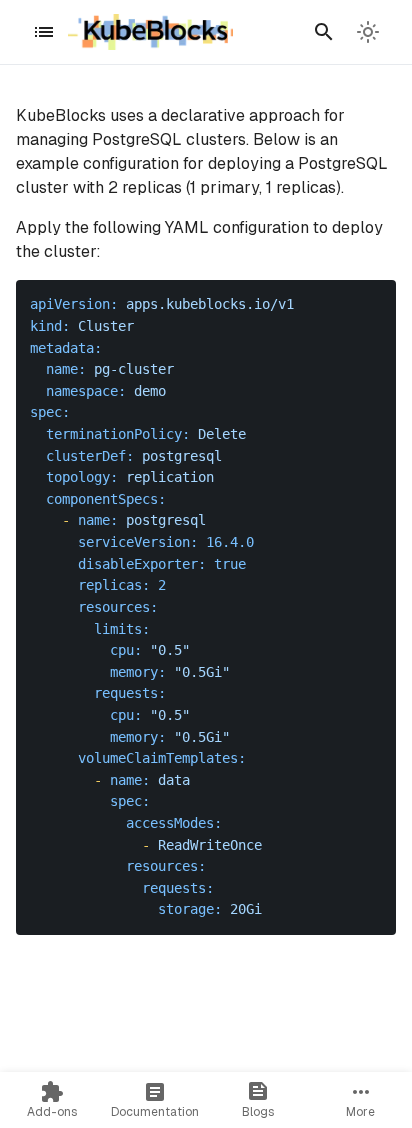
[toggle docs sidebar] (44, 32)
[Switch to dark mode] (368, 32)
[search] (324, 32)
